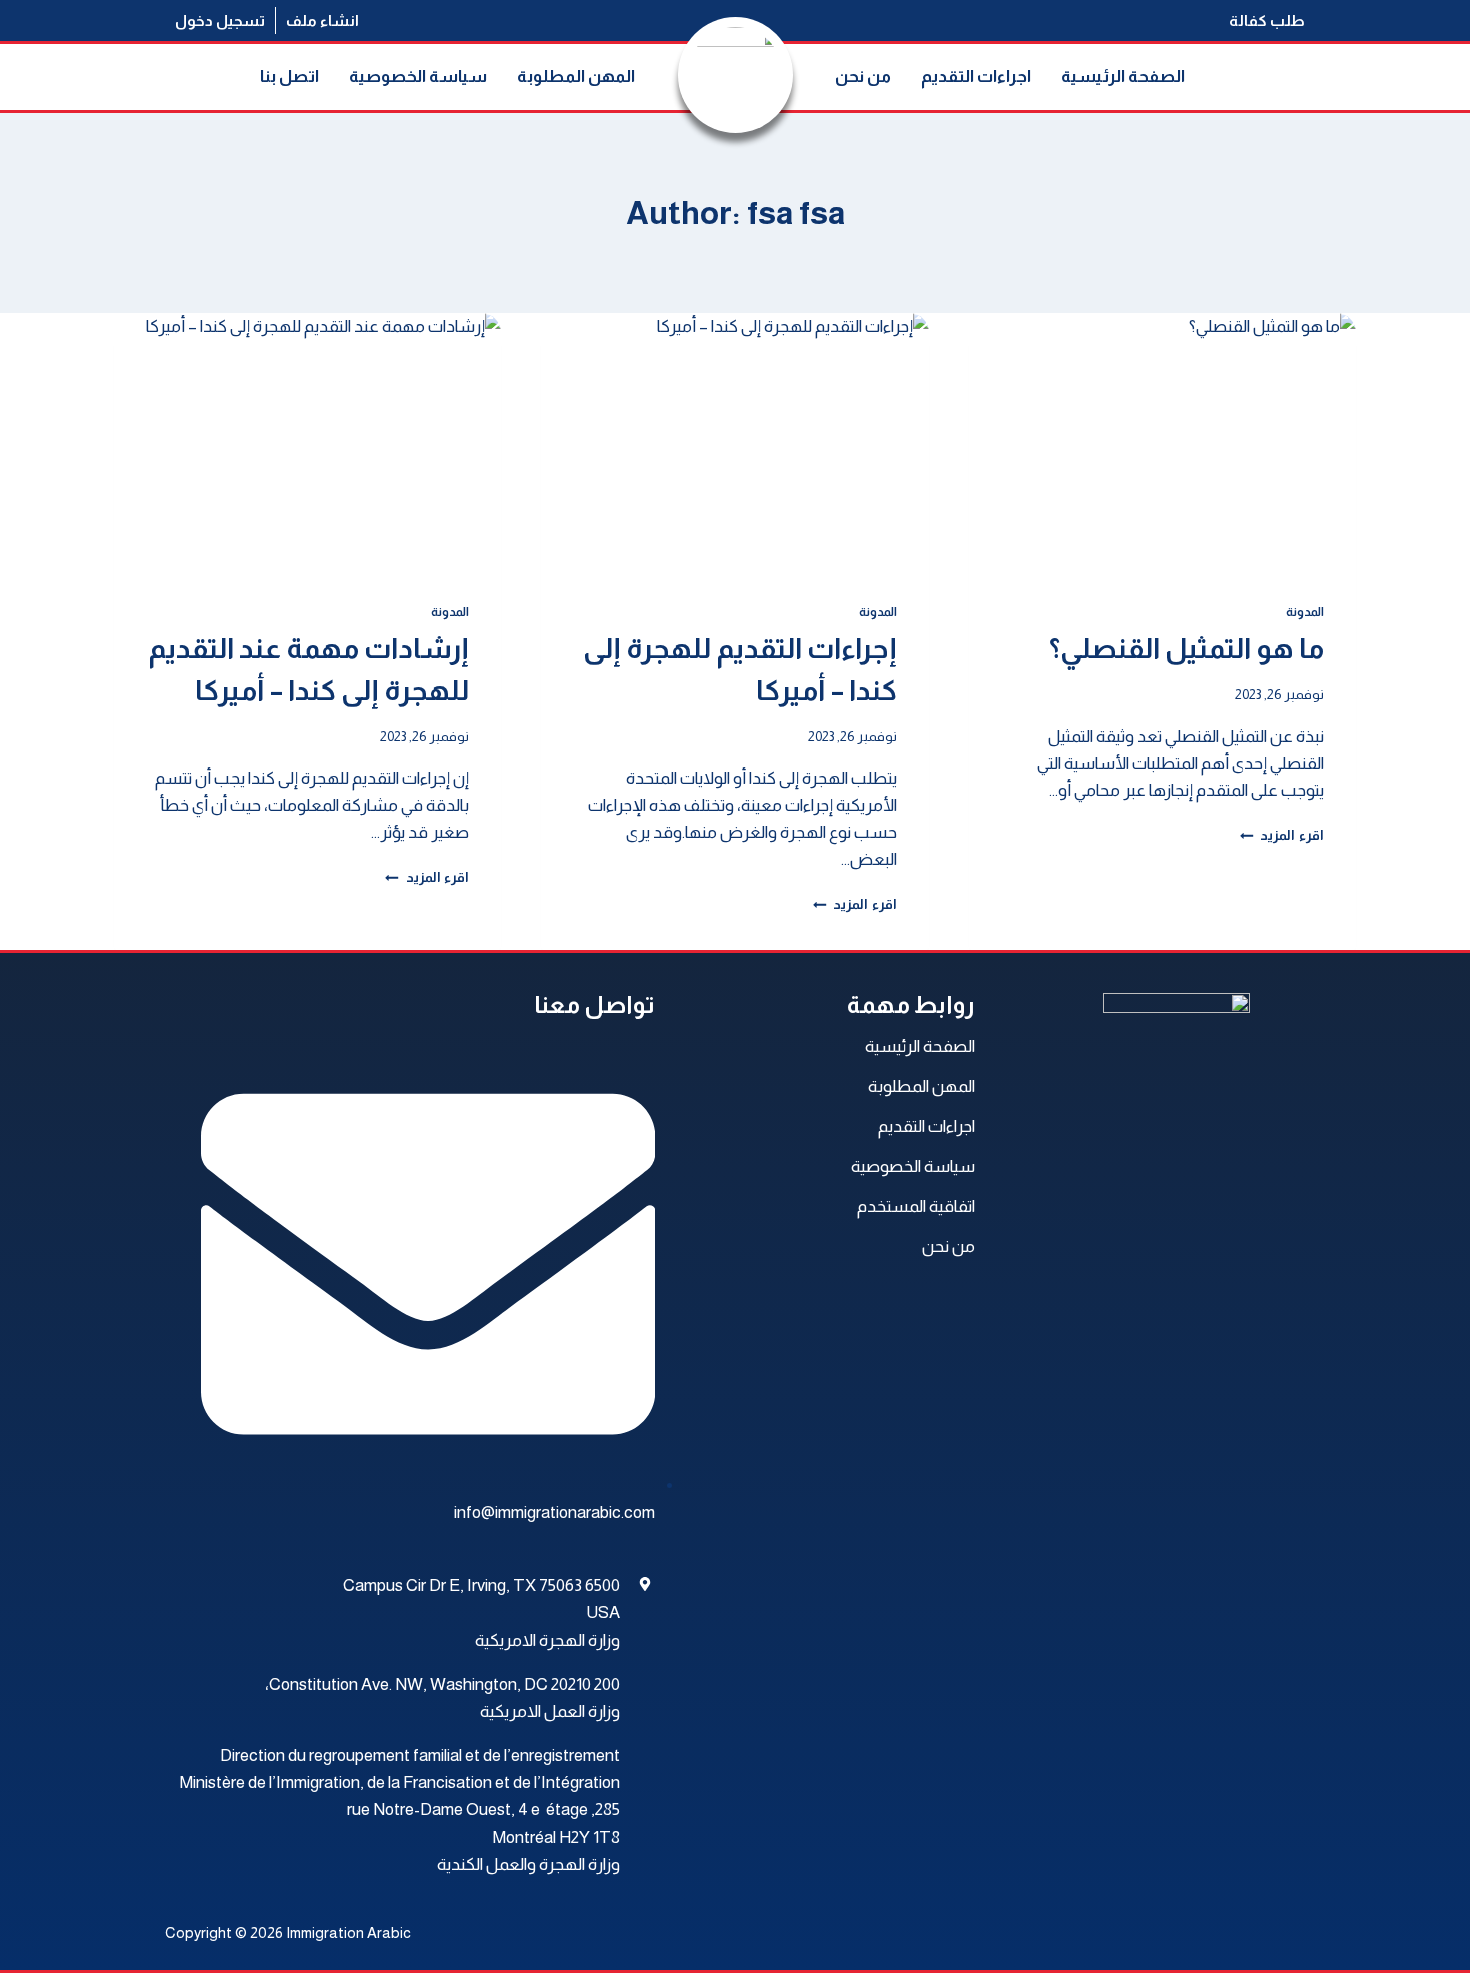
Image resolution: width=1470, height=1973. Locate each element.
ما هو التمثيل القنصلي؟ (1186, 648)
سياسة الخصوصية (418, 76)
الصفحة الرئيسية (1123, 76)
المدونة (1305, 612)
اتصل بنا (289, 76)
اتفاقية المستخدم (916, 1206)
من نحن (863, 76)
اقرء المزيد (1282, 835)
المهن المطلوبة (576, 76)
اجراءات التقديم (976, 76)
